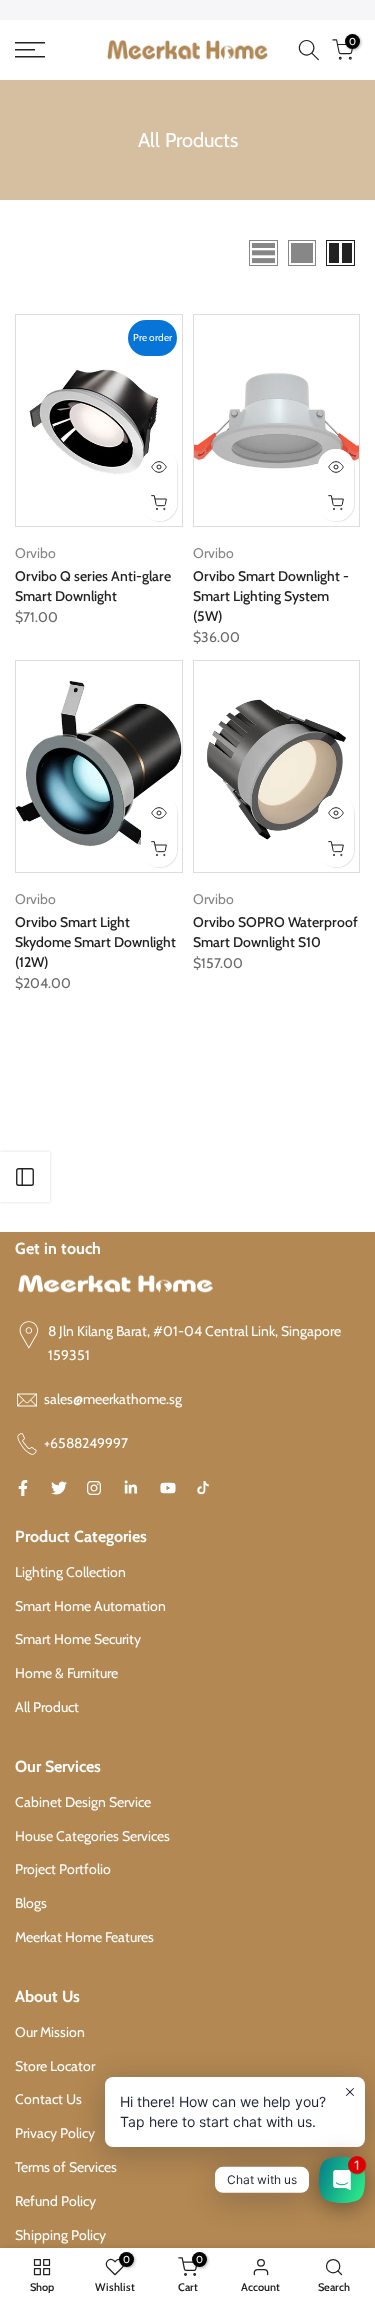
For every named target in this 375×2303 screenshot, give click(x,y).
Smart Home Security (78, 1639)
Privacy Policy (55, 2133)
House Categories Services (92, 1836)
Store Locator (55, 2066)
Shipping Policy (60, 2235)
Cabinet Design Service (83, 1802)
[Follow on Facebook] (23, 1488)
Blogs (31, 1903)
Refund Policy (55, 2201)
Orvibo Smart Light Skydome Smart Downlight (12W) (95, 942)
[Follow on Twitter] (59, 1488)
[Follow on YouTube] (168, 1488)
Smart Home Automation (90, 1606)
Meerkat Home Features (84, 1937)
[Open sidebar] (25, 1177)
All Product (47, 1707)
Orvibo (35, 553)
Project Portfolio (63, 1869)
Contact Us (48, 2099)
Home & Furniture (66, 1673)
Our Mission (50, 2032)
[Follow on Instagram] (94, 1488)
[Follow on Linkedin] (130, 1488)
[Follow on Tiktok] (203, 1488)
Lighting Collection (70, 1572)
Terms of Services (66, 2167)
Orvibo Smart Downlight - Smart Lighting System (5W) (271, 596)
